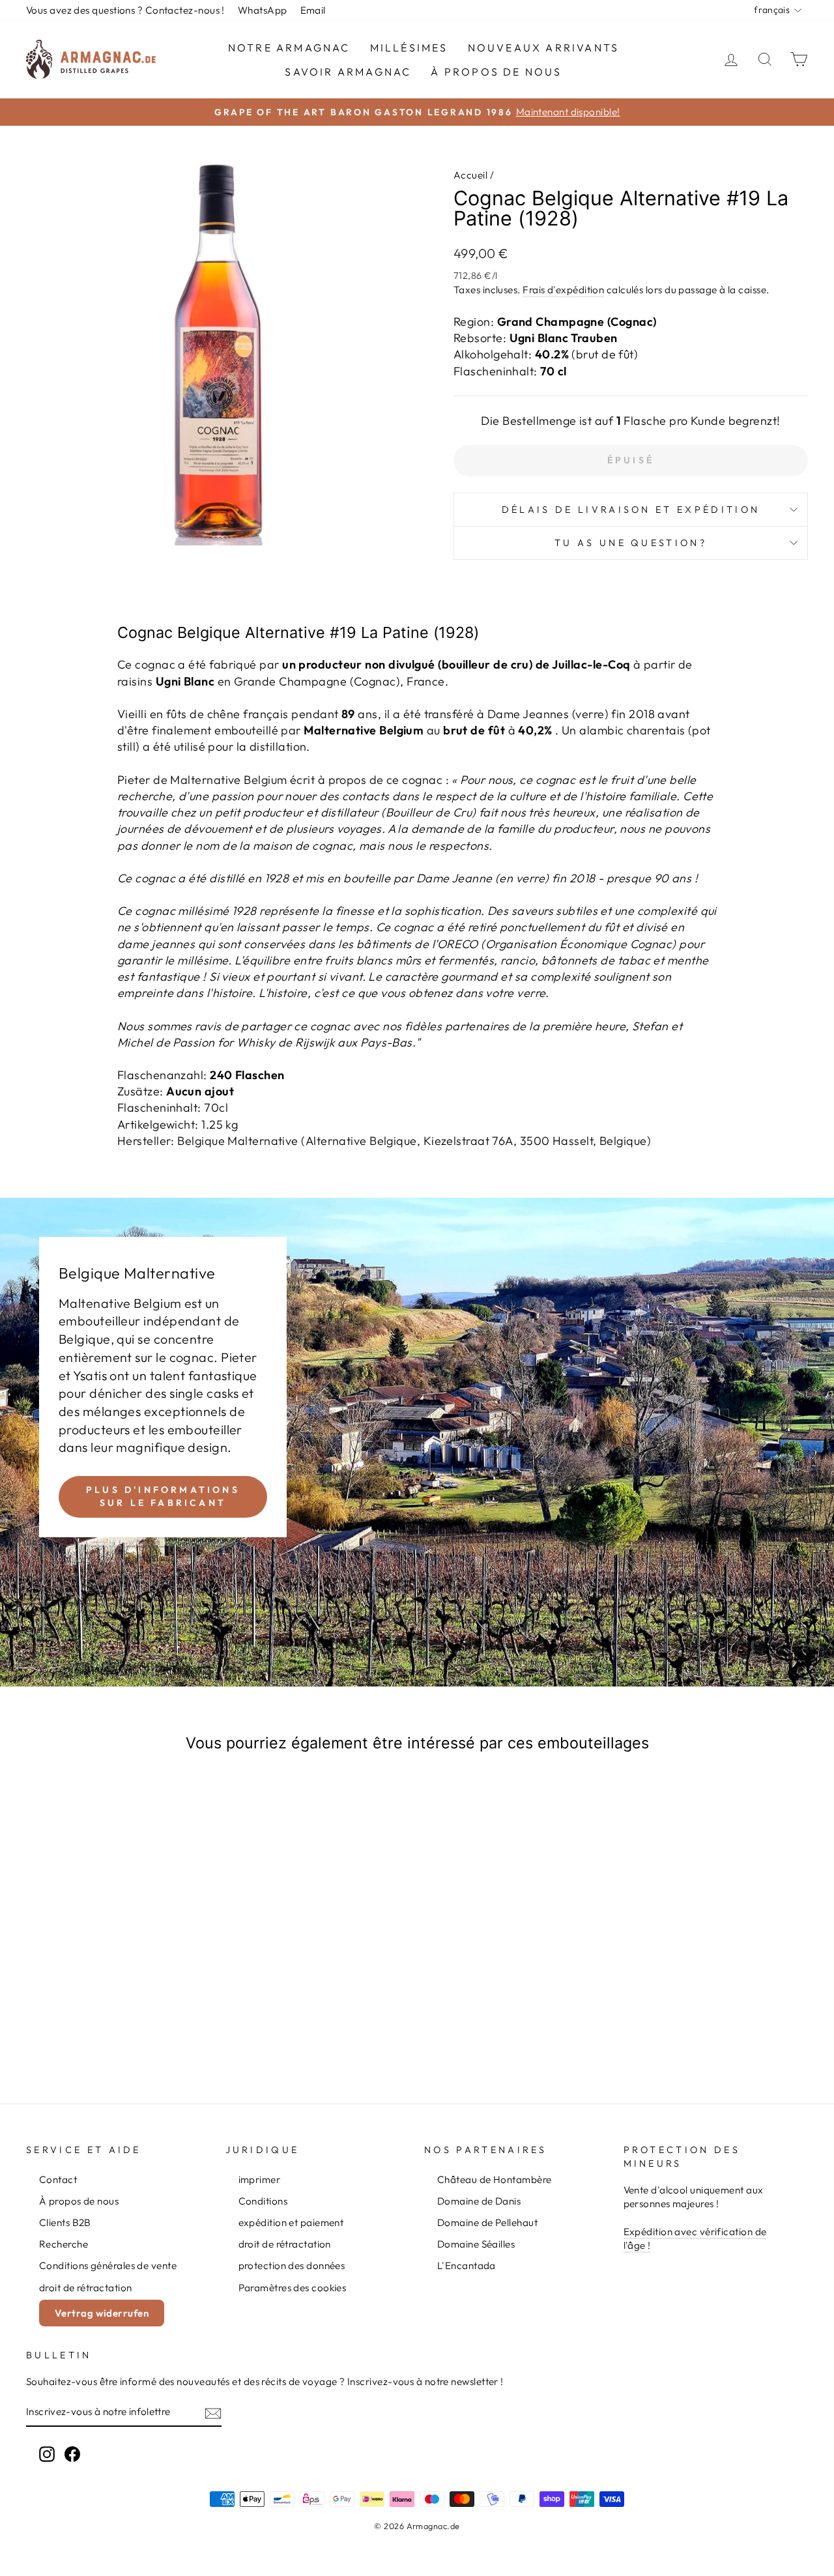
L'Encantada (467, 2265)
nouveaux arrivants (544, 48)
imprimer (260, 2179)
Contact (58, 2179)
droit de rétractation (85, 2288)
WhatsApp (263, 10)
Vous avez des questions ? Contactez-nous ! (125, 10)
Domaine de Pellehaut (487, 2222)
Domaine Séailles (476, 2244)
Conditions (263, 2201)
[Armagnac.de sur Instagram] (47, 2454)
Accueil (470, 175)
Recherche (64, 2244)
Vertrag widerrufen (102, 2313)
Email (313, 10)
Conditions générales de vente (108, 2265)
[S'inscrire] (213, 2413)
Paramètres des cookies (293, 2288)
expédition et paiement (291, 2222)
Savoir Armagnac (348, 72)
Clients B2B (65, 2222)
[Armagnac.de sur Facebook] (72, 2454)
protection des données (292, 2265)
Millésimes (409, 48)
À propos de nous (496, 72)
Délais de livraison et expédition (631, 510)
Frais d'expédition (563, 290)
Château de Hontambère (494, 2179)
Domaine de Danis (479, 2201)
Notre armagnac (289, 48)
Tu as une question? (631, 543)
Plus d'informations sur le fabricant (163, 1496)
